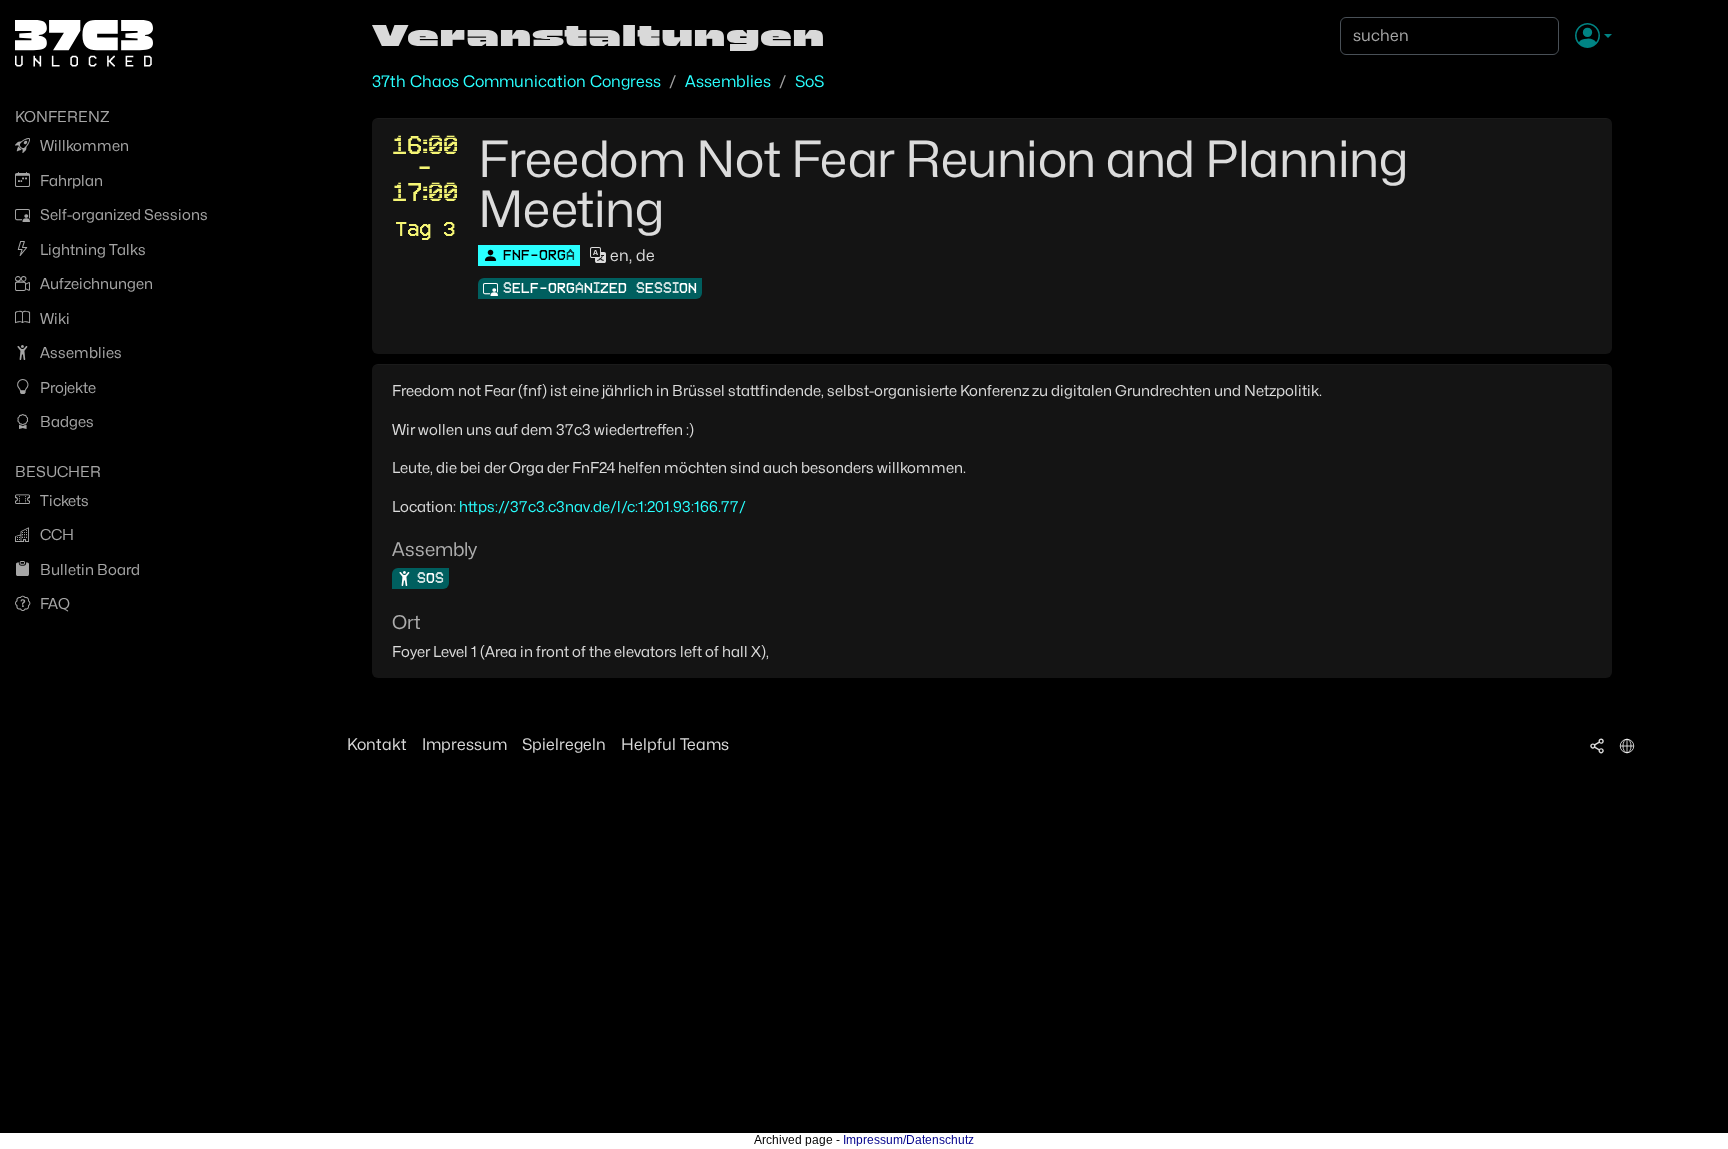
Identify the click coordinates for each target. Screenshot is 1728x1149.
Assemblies (728, 81)
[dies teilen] (1597, 745)
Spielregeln (564, 744)
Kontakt (377, 744)
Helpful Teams (675, 744)
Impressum (464, 744)
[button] (1593, 37)
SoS (809, 81)
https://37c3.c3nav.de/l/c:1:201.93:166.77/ (602, 507)
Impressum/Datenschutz (908, 1140)
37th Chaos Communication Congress (516, 81)
